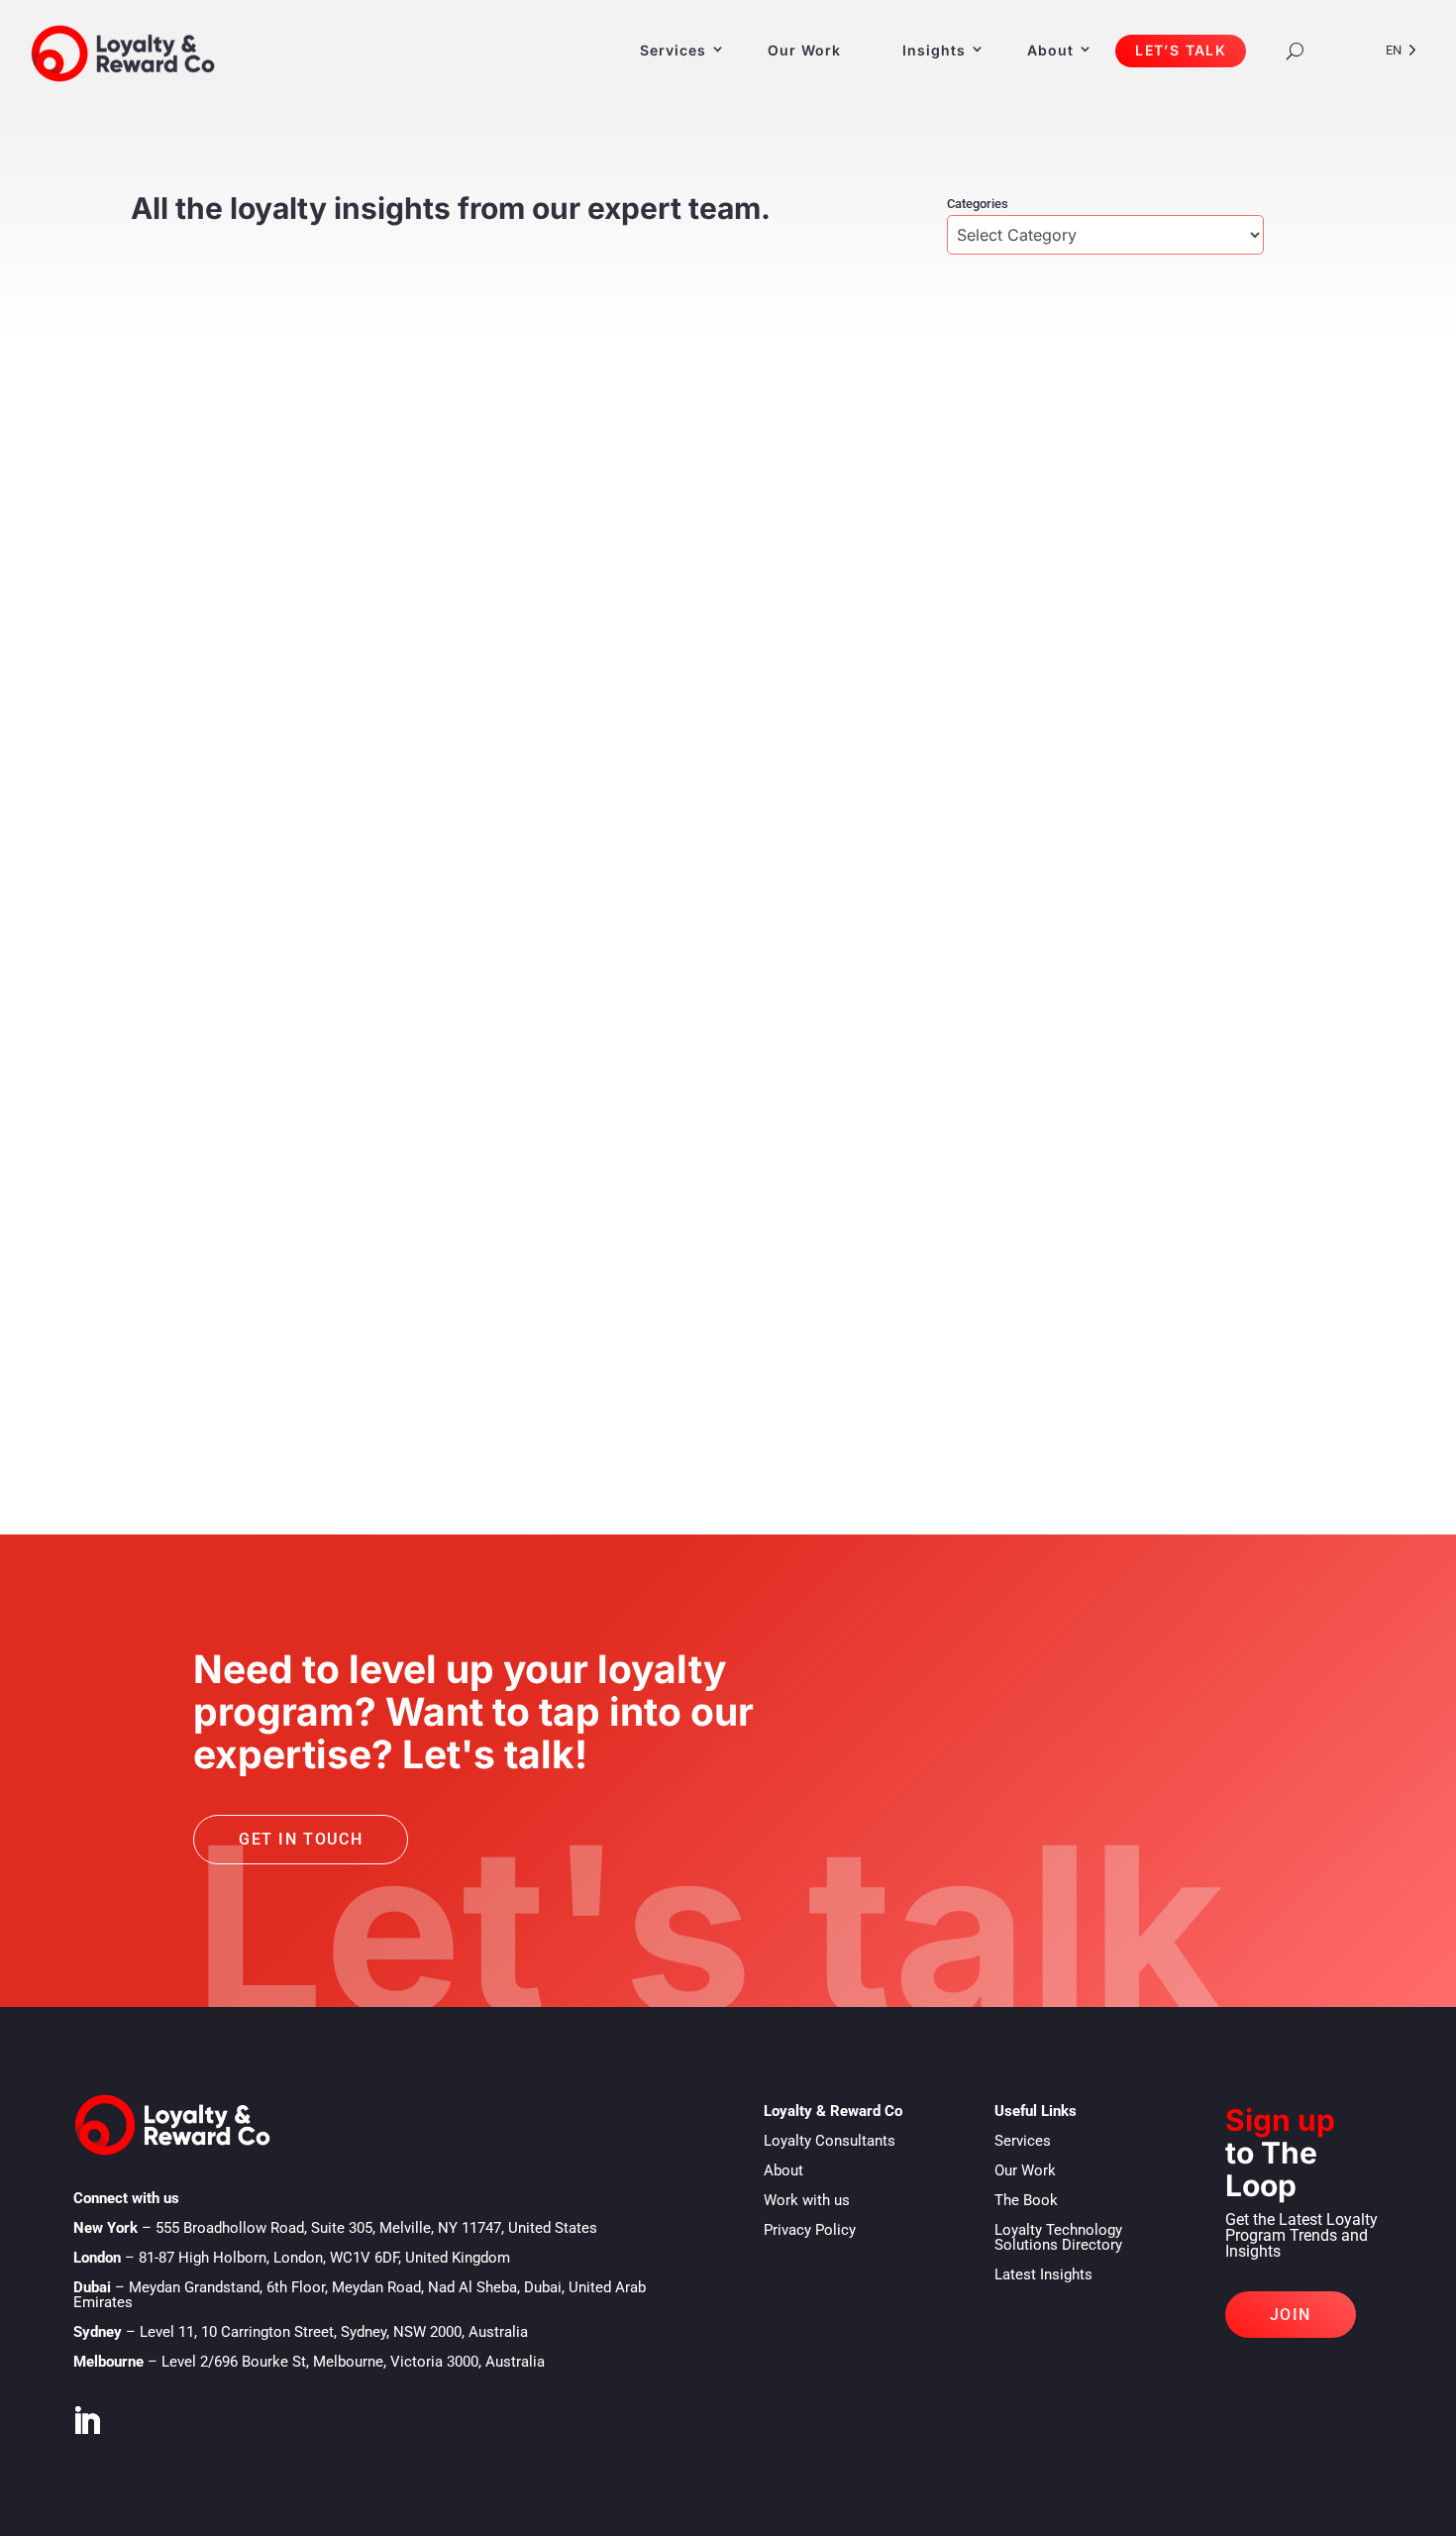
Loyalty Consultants (830, 2141)
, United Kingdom (324, 2258)
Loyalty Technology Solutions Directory (1058, 2237)
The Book (1026, 2200)
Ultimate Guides (264, 1301)
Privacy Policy (810, 2230)
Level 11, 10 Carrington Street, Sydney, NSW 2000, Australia (334, 2332)
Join (1291, 2315)
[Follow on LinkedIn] (86, 2421)
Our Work (804, 50)
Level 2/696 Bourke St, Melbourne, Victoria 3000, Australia (353, 2362)
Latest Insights (1043, 2274)
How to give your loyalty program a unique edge (401, 1270)
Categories (978, 204)
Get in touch (301, 1839)
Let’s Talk (1181, 50)
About (1050, 50)
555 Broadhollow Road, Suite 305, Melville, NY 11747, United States (376, 2228)
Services (673, 50)
